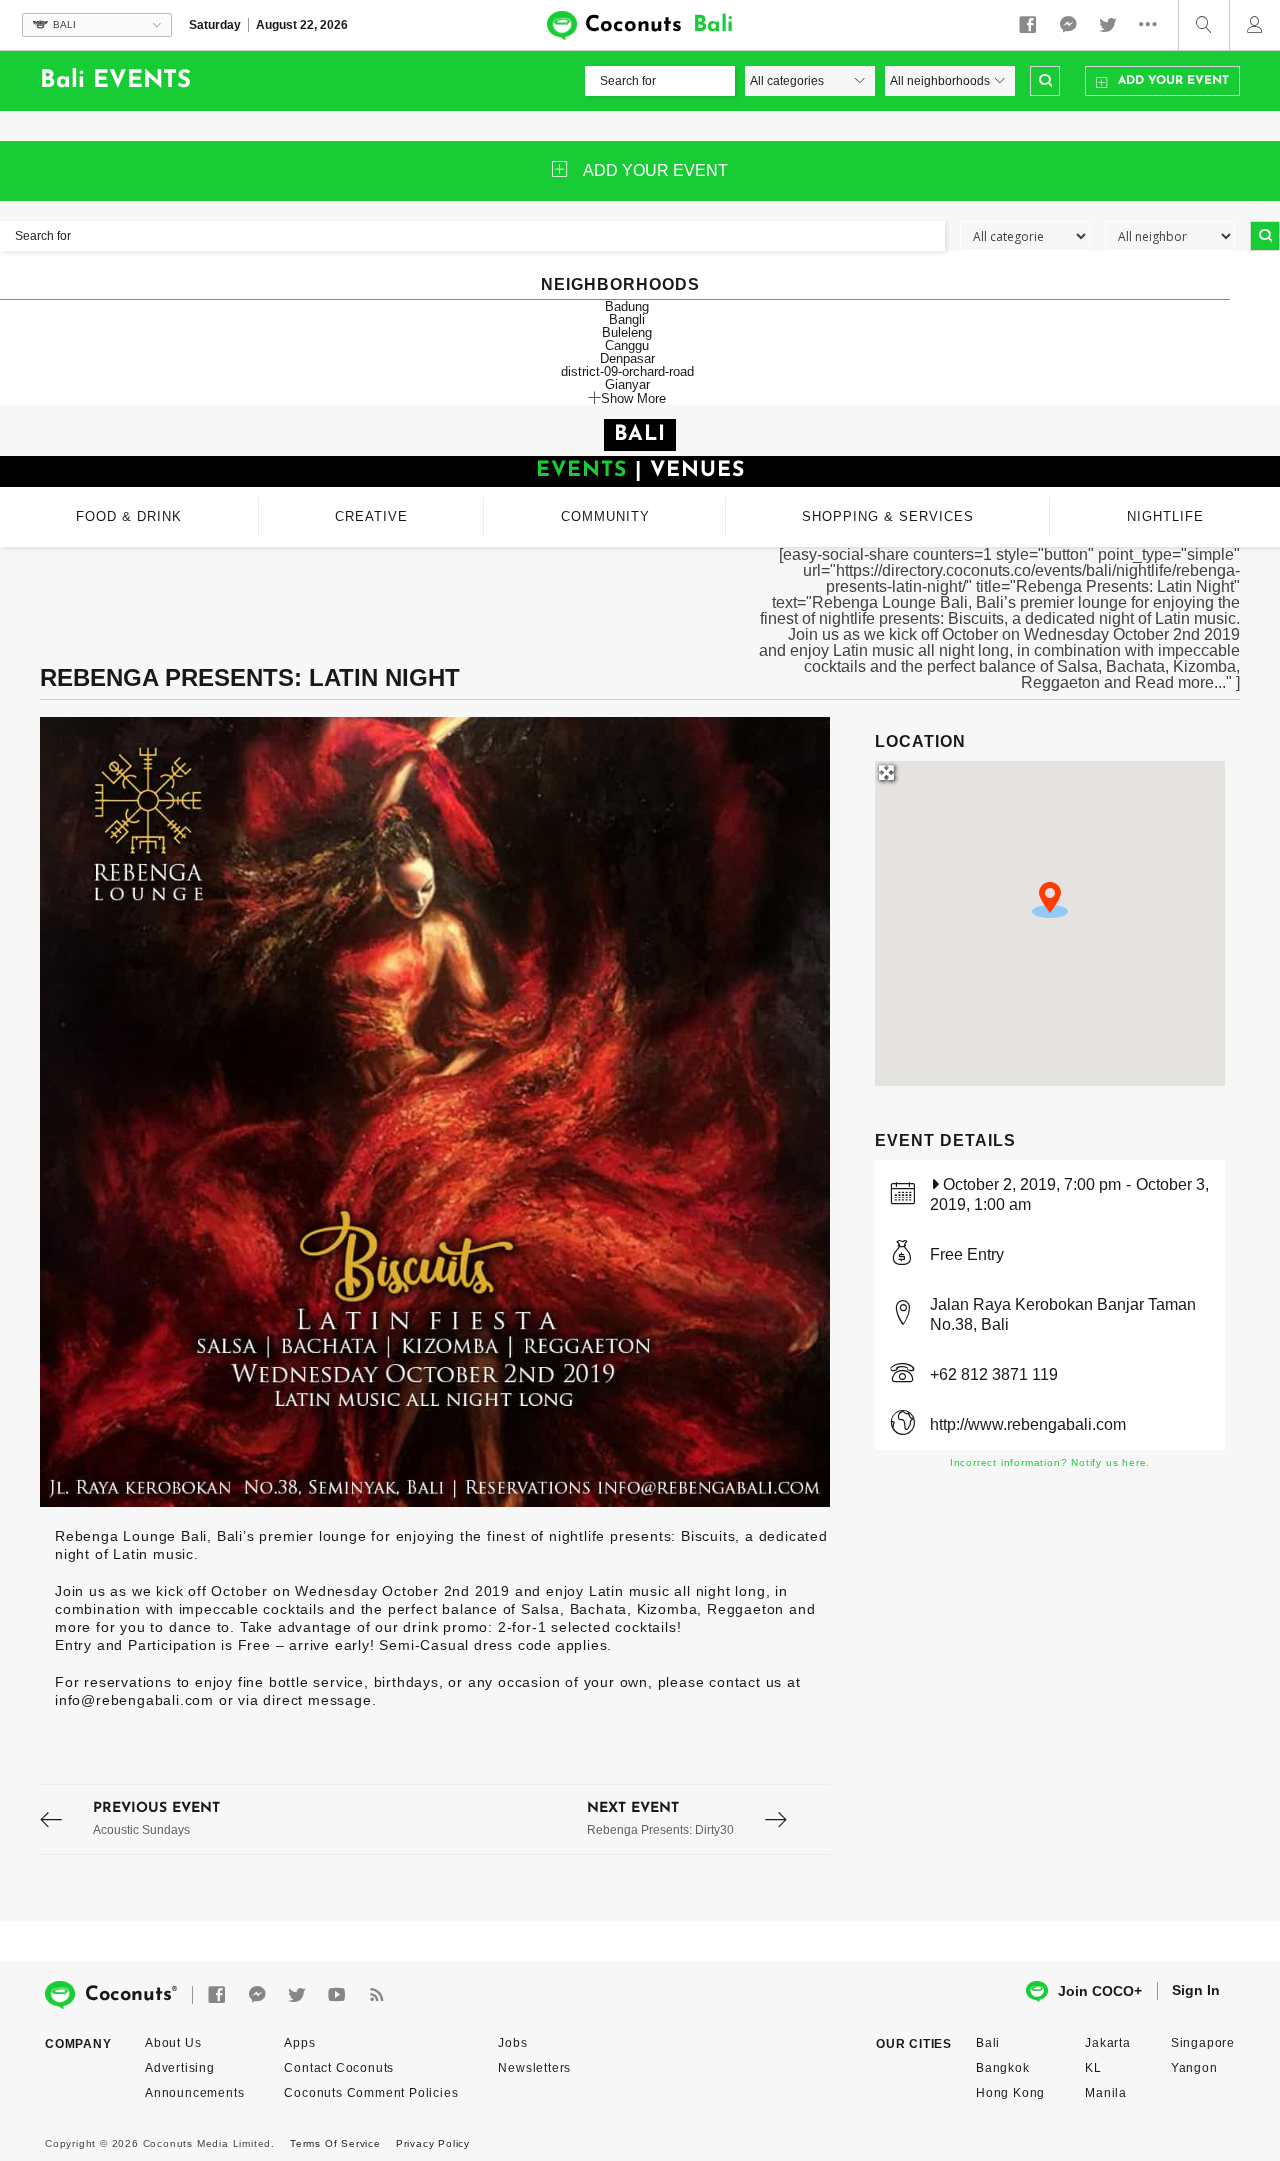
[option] (435, 1112)
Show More (633, 398)
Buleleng (627, 332)
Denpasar (627, 358)
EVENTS (581, 470)
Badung (627, 306)
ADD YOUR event (655, 170)
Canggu (627, 345)
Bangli (627, 319)
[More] (1153, 25)
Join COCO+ (1100, 1991)
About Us (173, 2043)
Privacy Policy (433, 2143)
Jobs (512, 2043)
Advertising (180, 2068)
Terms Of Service (335, 2143)
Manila (1106, 2093)
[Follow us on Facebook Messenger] (1068, 25)
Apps (299, 2043)
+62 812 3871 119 (994, 1374)
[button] (1050, 900)
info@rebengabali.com (134, 1700)
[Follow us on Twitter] (1108, 25)
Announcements (194, 2093)
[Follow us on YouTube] (337, 1995)
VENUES (697, 470)
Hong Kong (1010, 2093)
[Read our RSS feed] (377, 1995)
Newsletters (534, 2068)
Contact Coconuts (339, 2068)
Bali (988, 2043)
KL (1093, 2068)
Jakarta (1108, 2043)
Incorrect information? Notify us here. (1050, 1462)
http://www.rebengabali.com (1028, 1424)
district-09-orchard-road (627, 371)
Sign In (1196, 1990)
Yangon (1194, 2068)
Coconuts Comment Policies (371, 2093)
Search (1045, 81)
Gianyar (627, 384)
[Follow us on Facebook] (1028, 25)
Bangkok (1003, 2068)
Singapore (1203, 2043)
